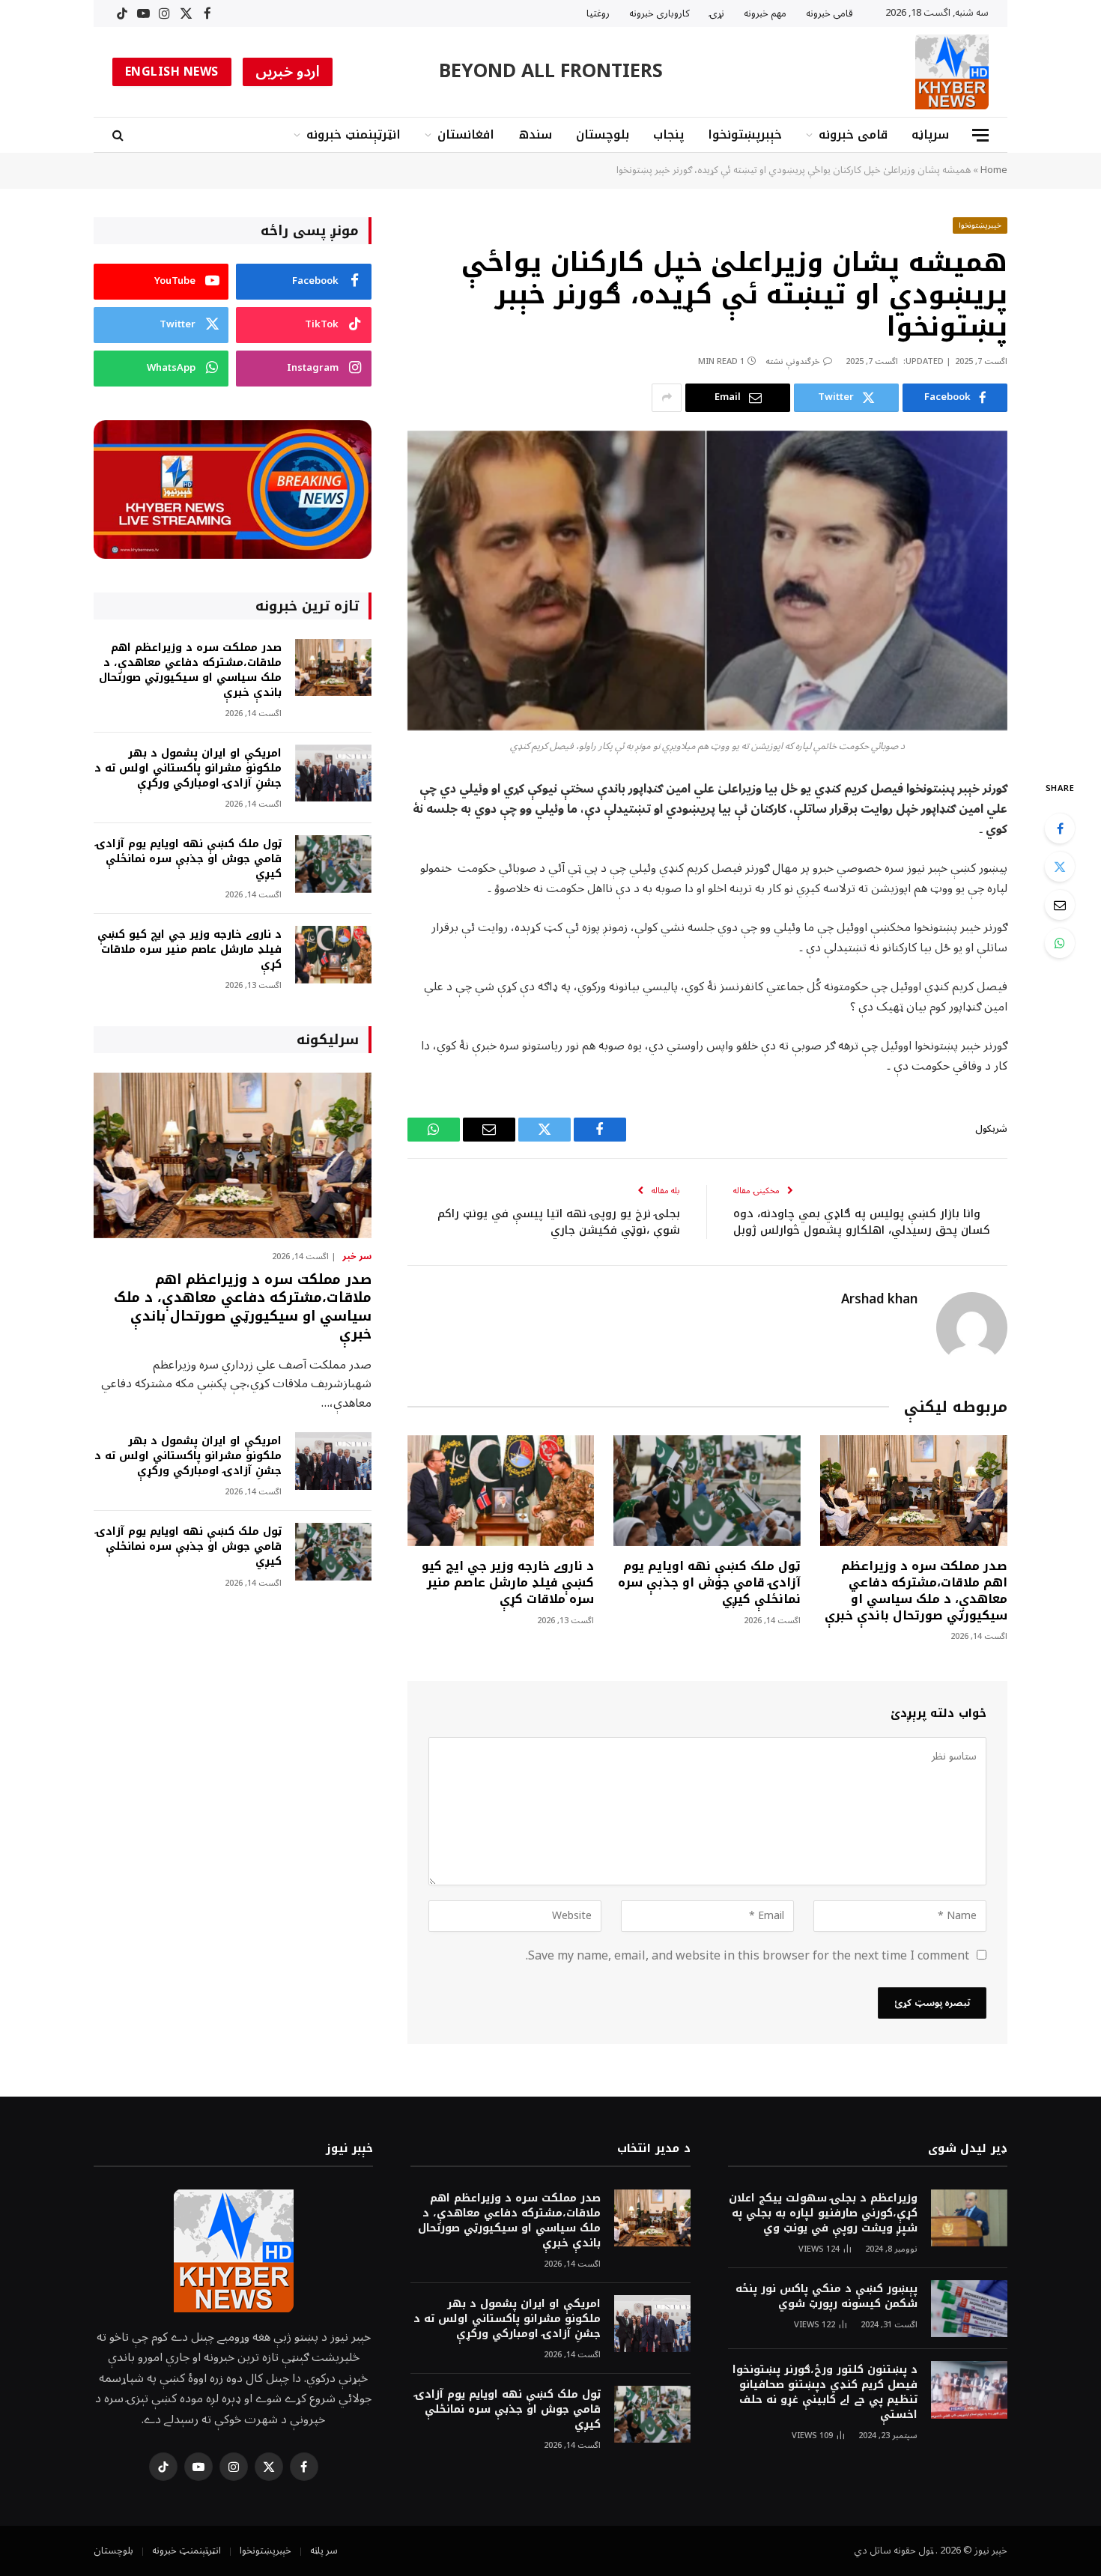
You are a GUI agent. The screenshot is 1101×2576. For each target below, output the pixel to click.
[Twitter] (1060, 867)
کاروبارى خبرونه (659, 13)
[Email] (1060, 905)
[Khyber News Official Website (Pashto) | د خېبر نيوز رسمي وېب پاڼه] (952, 72)
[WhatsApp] (1060, 943)
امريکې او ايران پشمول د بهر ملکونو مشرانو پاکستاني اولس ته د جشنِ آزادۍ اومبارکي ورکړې (188, 769)
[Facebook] (1060, 828)
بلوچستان (603, 134)
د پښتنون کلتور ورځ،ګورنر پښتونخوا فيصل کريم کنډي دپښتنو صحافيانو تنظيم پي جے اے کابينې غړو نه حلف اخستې (825, 2392)
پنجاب (668, 134)
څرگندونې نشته (793, 361)
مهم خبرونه (765, 13)
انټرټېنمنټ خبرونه (354, 134)
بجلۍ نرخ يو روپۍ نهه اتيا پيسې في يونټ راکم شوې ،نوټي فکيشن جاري (559, 1222)
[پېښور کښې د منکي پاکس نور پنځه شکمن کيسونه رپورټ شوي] (969, 2309)
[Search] (119, 135)
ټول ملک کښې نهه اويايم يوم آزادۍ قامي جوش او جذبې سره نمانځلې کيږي (709, 1582)
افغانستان (466, 134)
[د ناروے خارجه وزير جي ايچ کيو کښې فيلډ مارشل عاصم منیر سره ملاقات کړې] (501, 1491)
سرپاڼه (930, 134)
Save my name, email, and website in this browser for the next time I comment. (747, 1956)
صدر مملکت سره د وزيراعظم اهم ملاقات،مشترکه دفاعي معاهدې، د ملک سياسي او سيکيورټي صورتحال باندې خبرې (916, 1591)
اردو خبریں (288, 72)
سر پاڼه (324, 2551)
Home (994, 170)
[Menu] (980, 135)
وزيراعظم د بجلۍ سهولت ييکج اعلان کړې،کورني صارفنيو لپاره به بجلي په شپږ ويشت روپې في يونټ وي (823, 2213)
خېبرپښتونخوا (745, 134)
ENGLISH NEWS (172, 72)
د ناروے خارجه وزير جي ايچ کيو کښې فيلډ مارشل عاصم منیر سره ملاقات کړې (508, 1582)
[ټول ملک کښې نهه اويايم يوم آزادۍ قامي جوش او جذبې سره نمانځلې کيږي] (707, 1491)
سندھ (535, 134)
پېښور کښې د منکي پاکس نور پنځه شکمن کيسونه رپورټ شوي (826, 2297)
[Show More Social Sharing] (667, 398)
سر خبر (357, 1257)
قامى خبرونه (829, 13)
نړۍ (717, 13)
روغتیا (598, 13)
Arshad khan (879, 1300)
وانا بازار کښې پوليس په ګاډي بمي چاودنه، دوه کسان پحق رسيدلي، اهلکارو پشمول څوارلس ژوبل (862, 1222)
